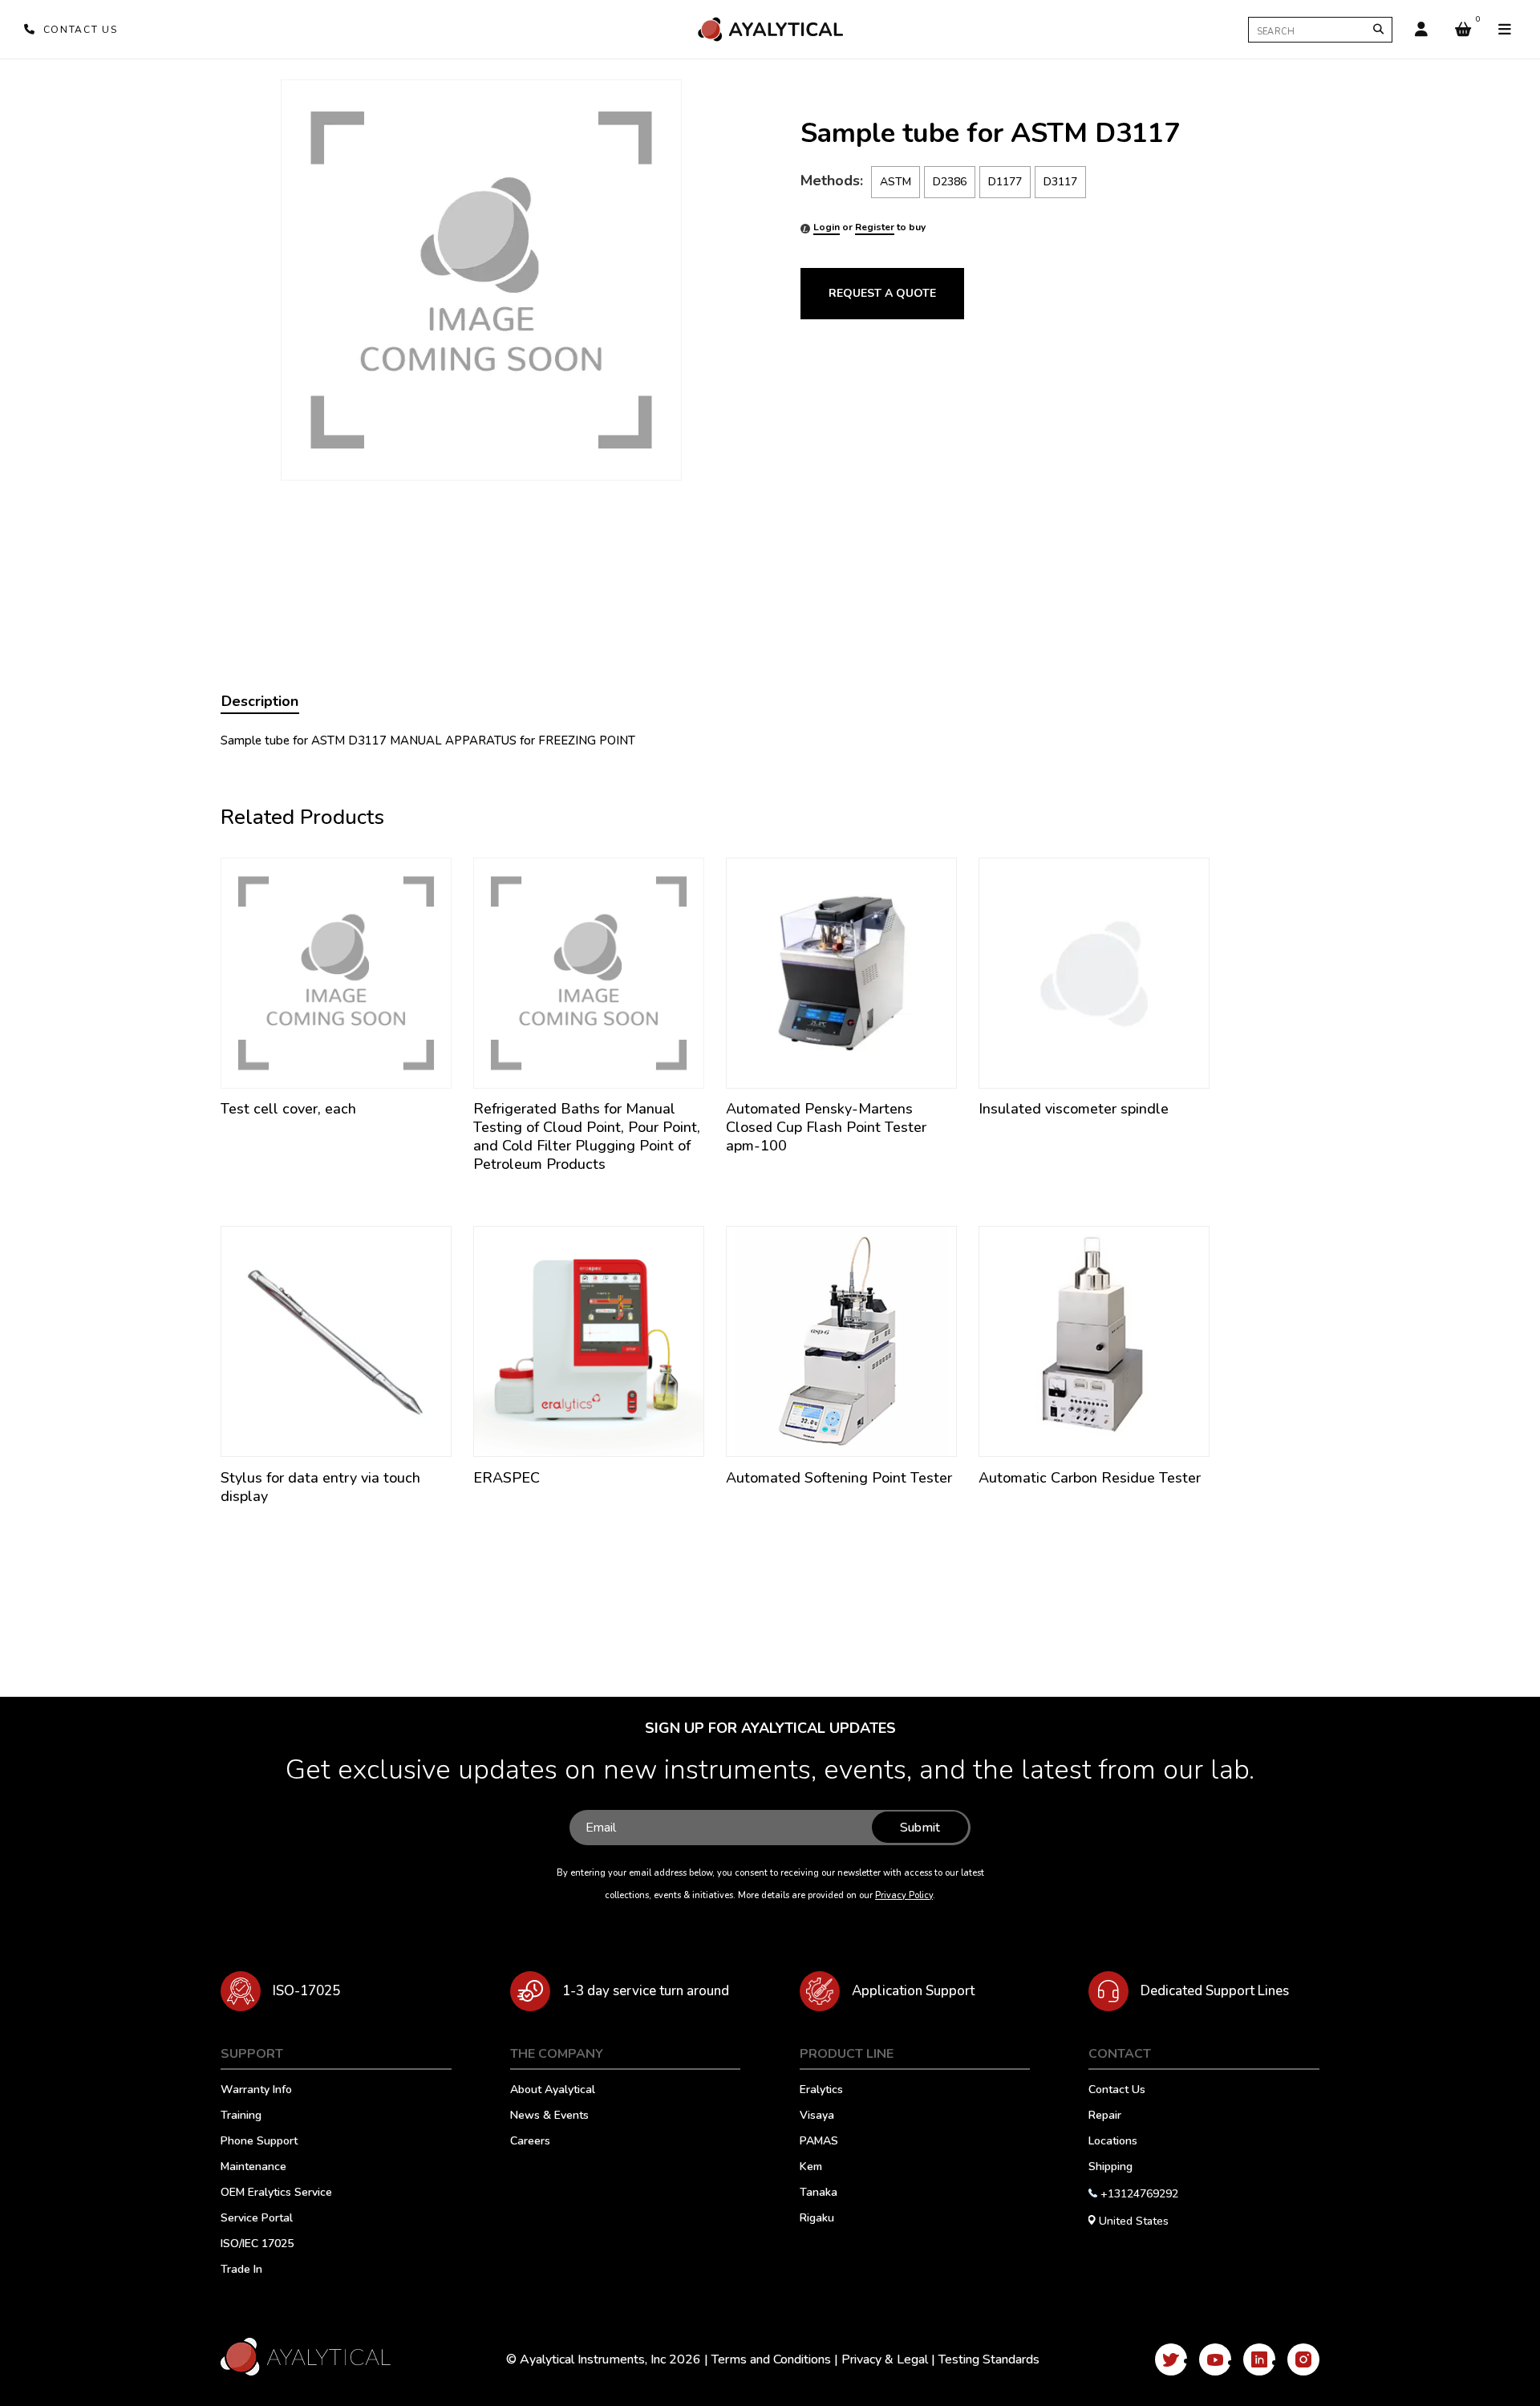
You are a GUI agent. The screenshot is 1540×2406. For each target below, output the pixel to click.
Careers (530, 2142)
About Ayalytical (553, 2091)
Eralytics (821, 2091)
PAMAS (819, 2142)
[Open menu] (1505, 30)
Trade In (241, 2270)
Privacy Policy (904, 1895)
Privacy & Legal (885, 2359)
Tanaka (819, 2193)
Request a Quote (882, 293)
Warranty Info (256, 2091)
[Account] (1421, 30)
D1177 (1005, 182)
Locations (1113, 2142)
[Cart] (1463, 30)
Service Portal (257, 2219)
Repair (1105, 2116)
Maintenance (253, 2168)
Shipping (1110, 2168)
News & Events (549, 2116)
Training (241, 2116)
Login (827, 227)
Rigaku (817, 2219)
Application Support (913, 1991)
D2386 (950, 182)
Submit (920, 1828)
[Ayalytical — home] (770, 29)
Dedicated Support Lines (1215, 1991)
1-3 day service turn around (646, 1991)
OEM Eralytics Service (276, 2193)
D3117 (1060, 182)
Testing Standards (989, 2359)
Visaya (817, 2116)
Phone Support (259, 2142)
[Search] (1378, 29)
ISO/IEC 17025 (257, 2245)
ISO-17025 (306, 1991)
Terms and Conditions (771, 2359)
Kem (811, 2168)
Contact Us (1117, 2091)
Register (875, 227)
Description (260, 701)
